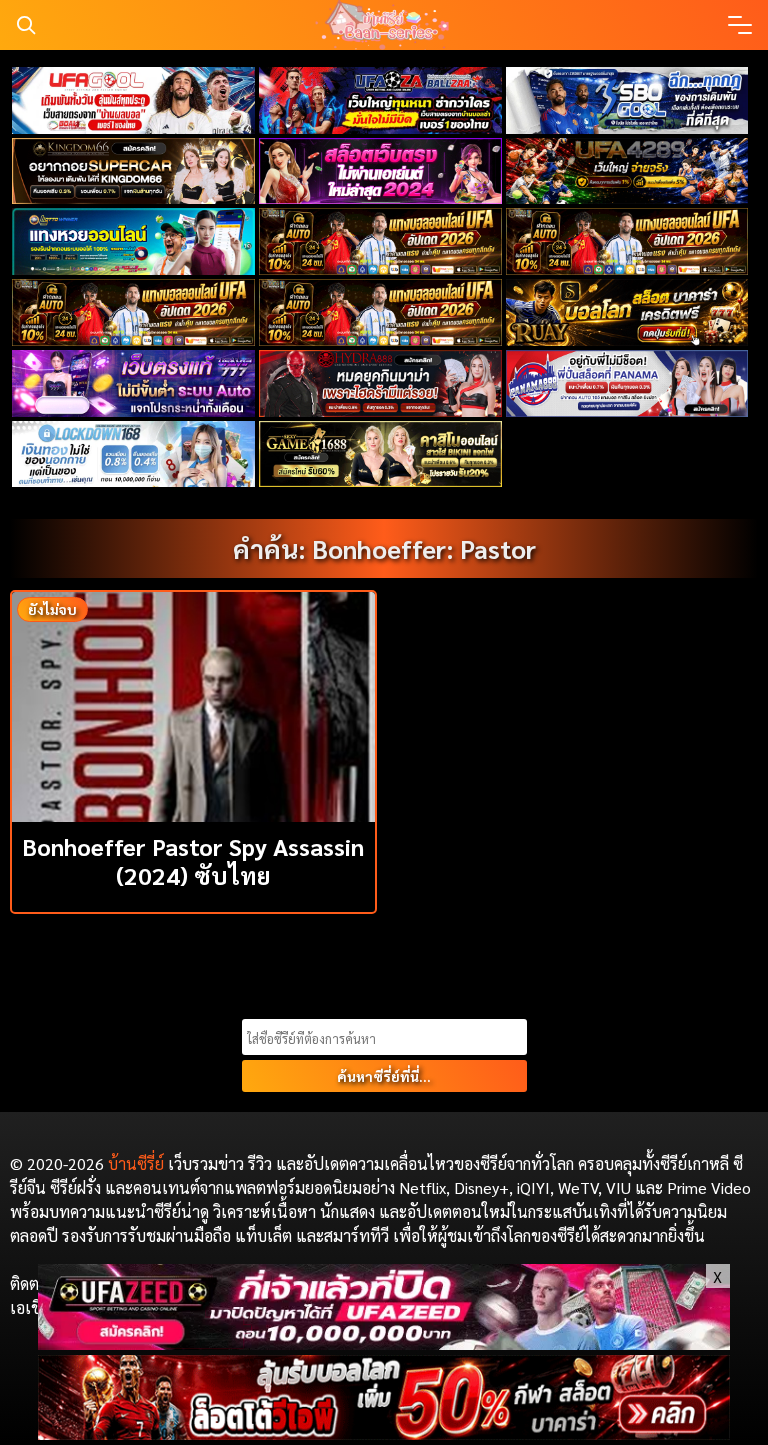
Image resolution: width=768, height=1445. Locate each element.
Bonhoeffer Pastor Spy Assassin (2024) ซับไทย (193, 860)
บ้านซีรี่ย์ (136, 1163)
